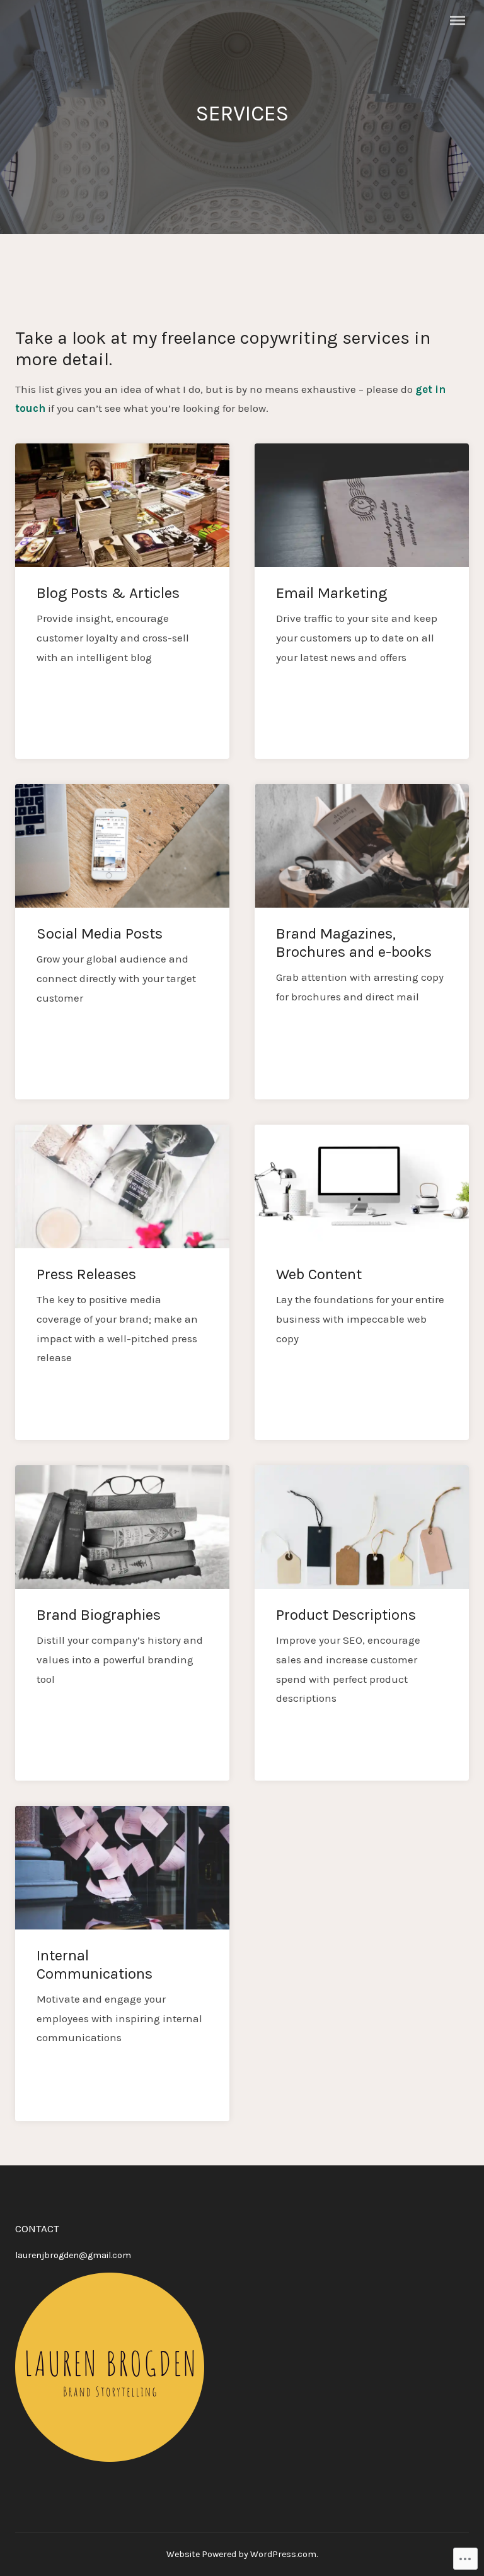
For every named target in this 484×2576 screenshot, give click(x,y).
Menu (458, 20)
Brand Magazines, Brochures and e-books (354, 943)
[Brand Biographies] (122, 1527)
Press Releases (86, 1274)
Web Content (319, 1274)
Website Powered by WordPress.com (241, 2554)
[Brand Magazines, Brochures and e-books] (362, 846)
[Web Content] (362, 1186)
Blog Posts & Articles (108, 593)
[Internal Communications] (122, 1868)
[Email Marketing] (362, 505)
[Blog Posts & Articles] (122, 505)
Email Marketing (331, 593)
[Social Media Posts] (122, 846)
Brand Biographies (99, 1615)
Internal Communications (95, 1964)
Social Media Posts (100, 934)
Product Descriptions (346, 1615)
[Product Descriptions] (362, 1527)
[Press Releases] (122, 1186)
